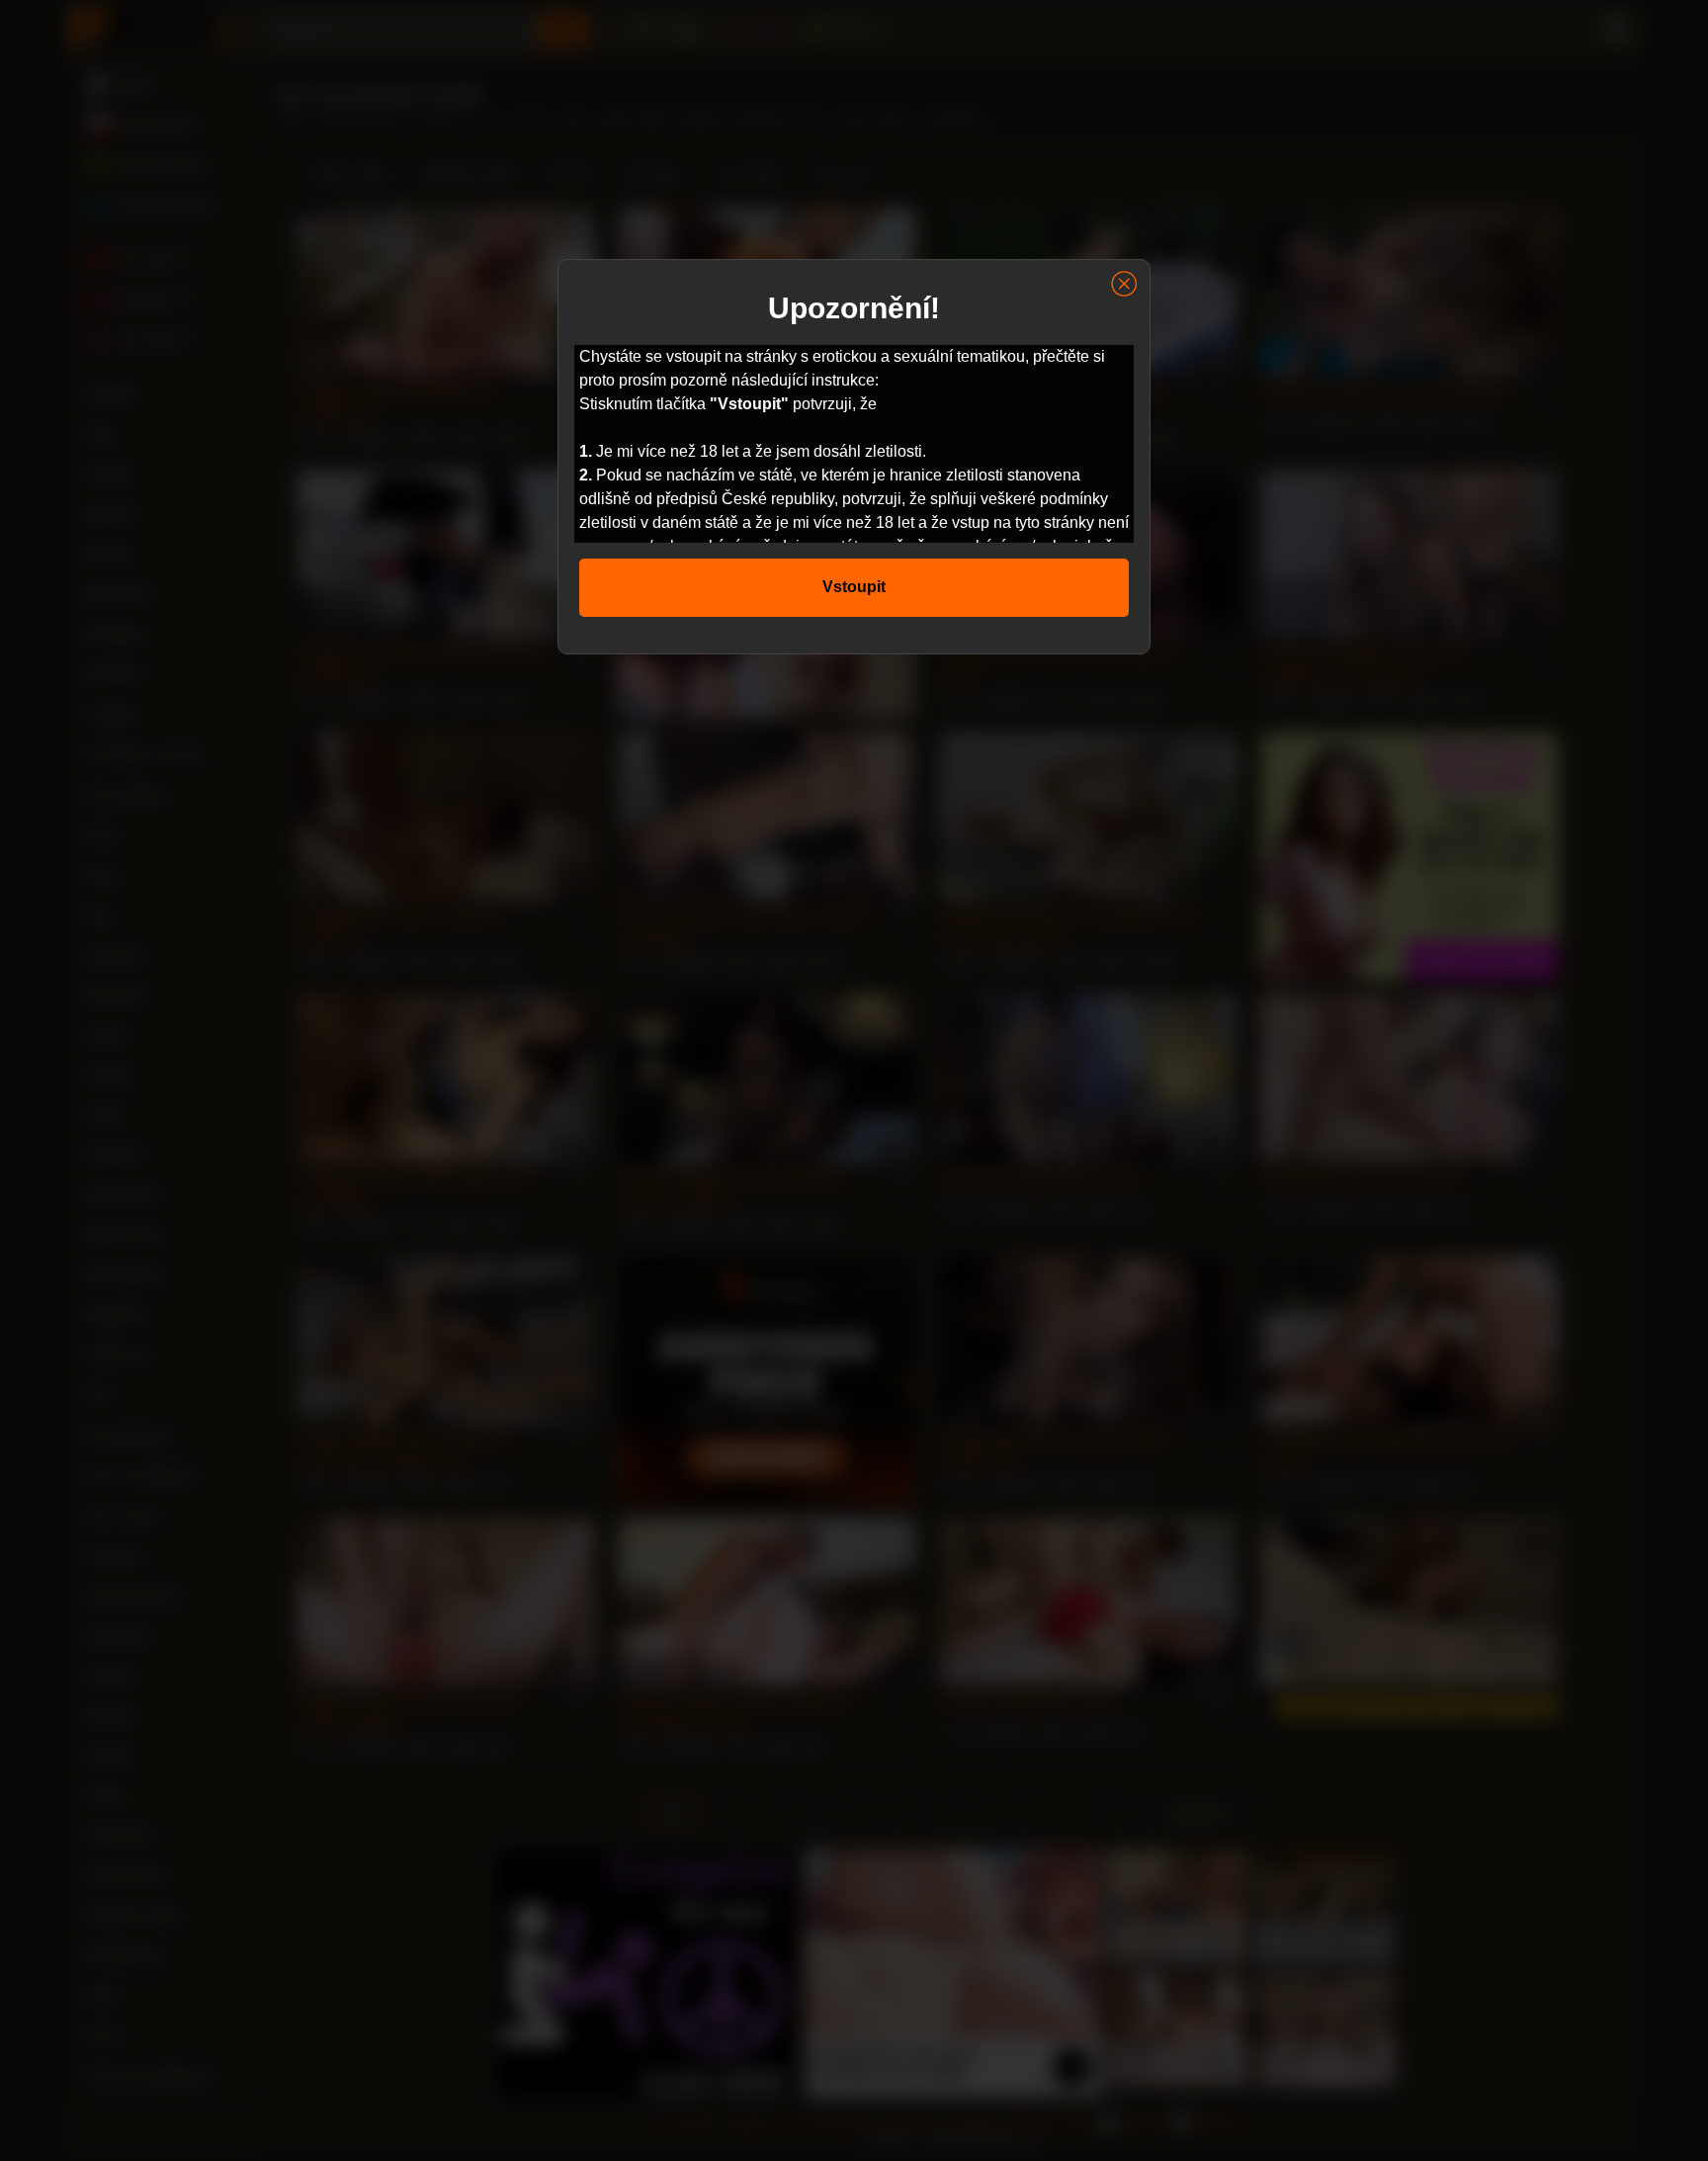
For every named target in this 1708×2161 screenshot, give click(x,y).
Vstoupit (854, 587)
